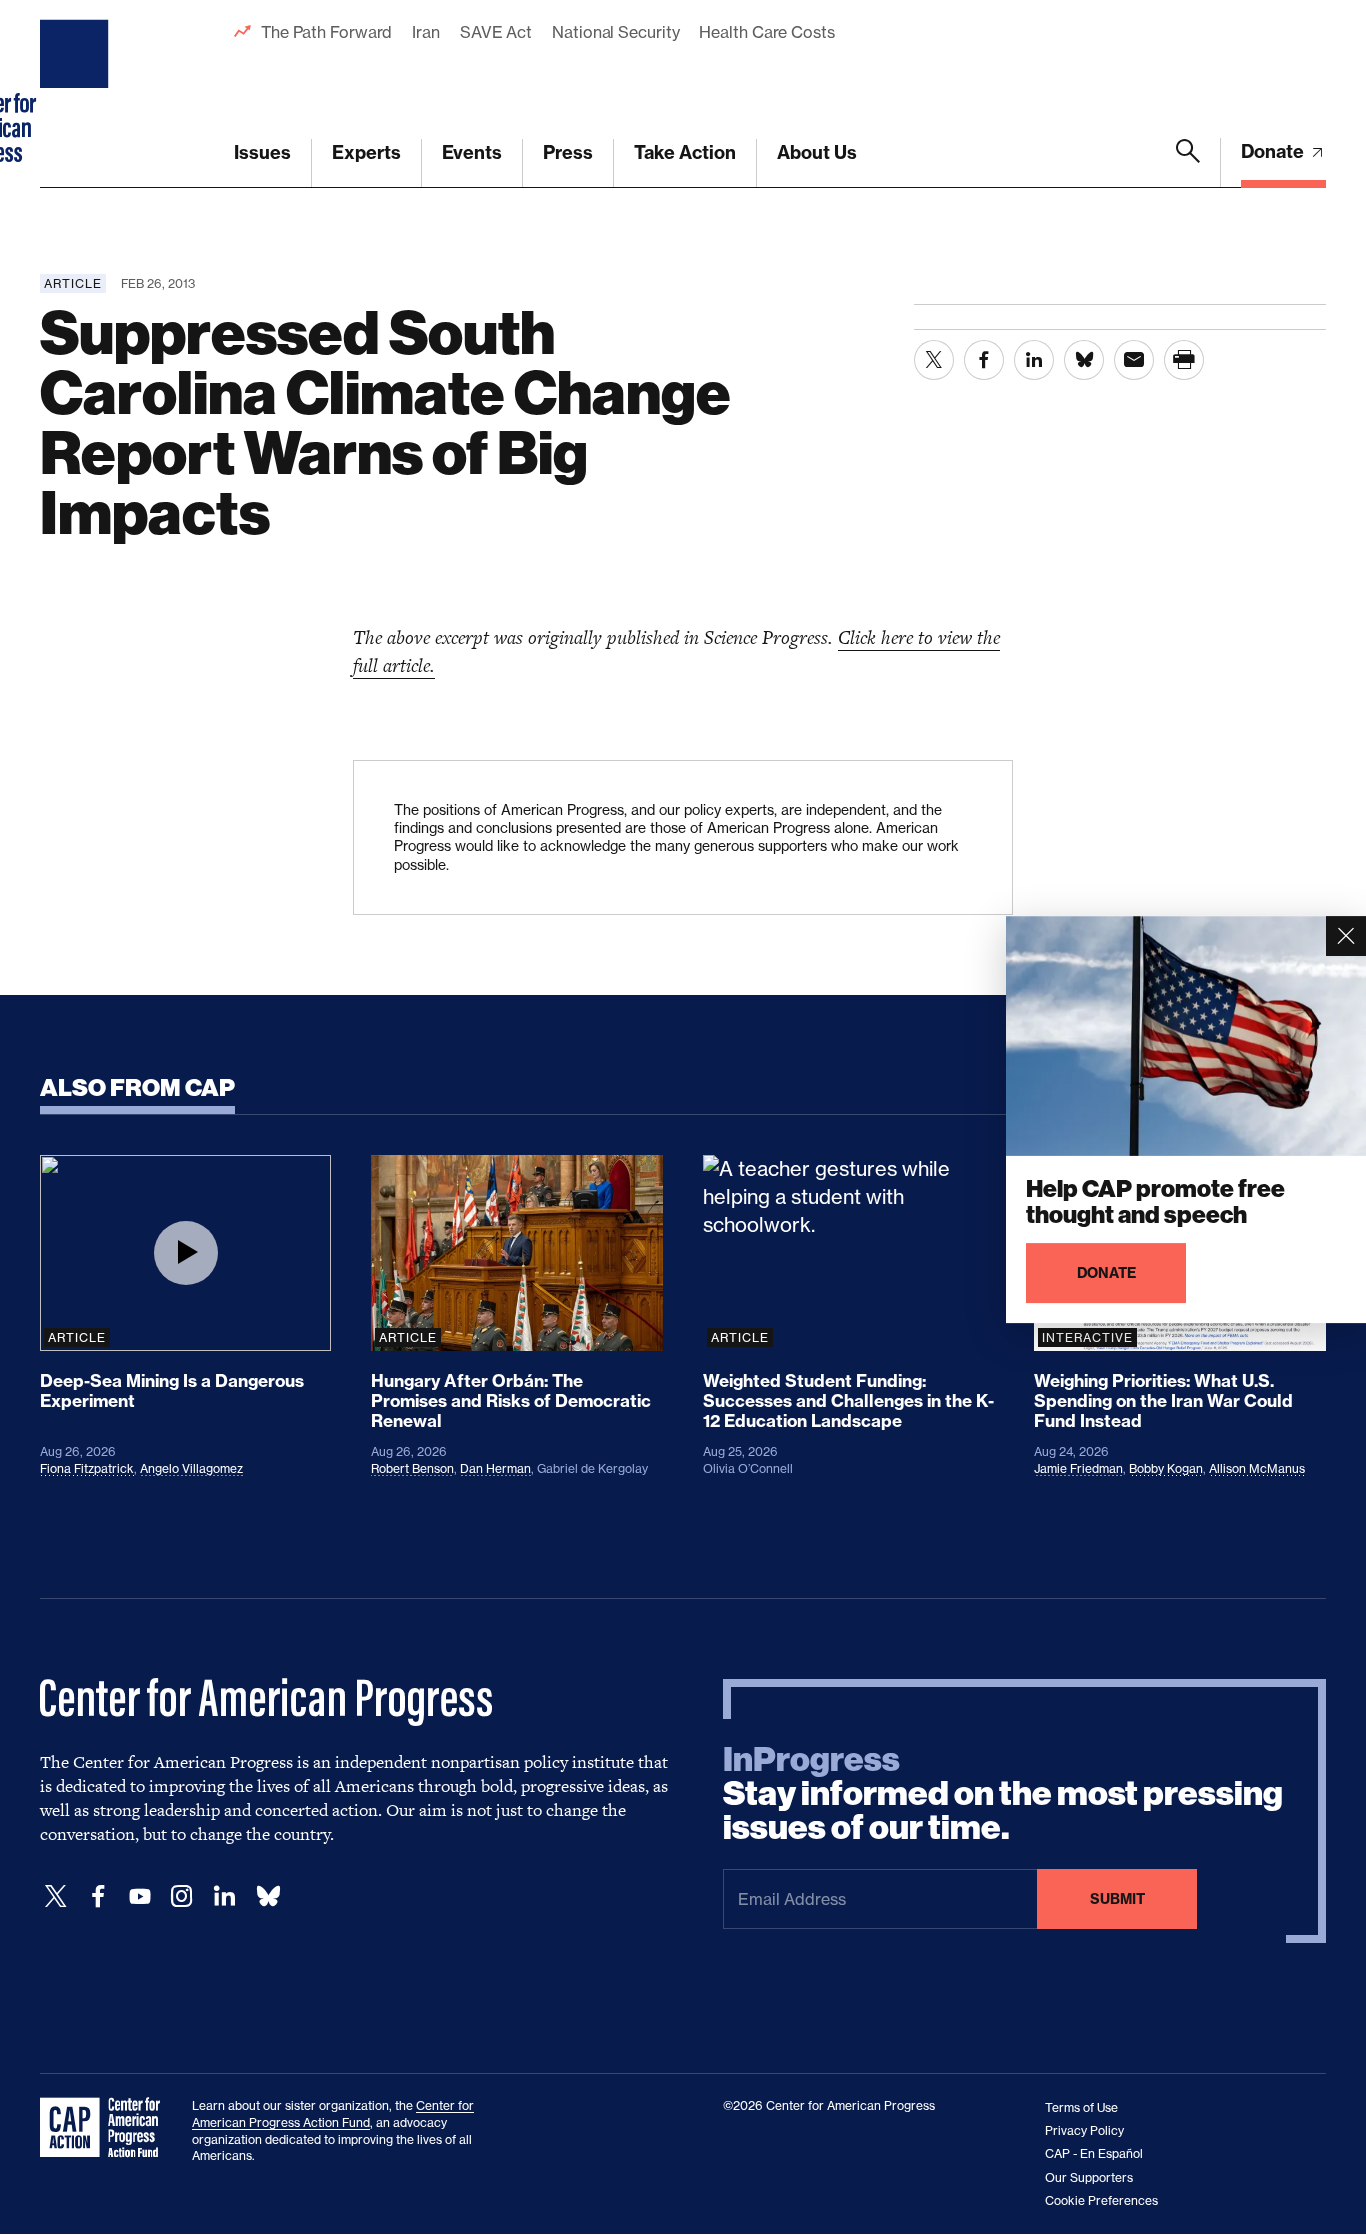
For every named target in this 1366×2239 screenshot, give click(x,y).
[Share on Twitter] (934, 360)
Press (568, 152)
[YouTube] (140, 1896)
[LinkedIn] (224, 1896)
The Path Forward (326, 32)
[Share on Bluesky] (1084, 360)
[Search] (1188, 163)
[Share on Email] (1134, 360)
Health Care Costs (766, 32)
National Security (615, 32)
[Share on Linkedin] (1034, 360)
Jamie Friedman (1078, 1468)
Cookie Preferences (1101, 2200)
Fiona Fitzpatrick (87, 1468)
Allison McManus (1257, 1468)
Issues (262, 152)
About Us (817, 152)
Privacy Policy (1084, 2130)
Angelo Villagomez (191, 1468)
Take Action (685, 152)
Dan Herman (495, 1468)
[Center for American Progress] (77, 94)
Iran (426, 32)
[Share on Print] (1184, 360)
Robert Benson (412, 1468)
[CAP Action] (106, 2128)
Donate (1274, 151)
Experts (366, 152)
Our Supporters (1089, 2177)
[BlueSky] (268, 1896)
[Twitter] (56, 1896)
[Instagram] (182, 1896)
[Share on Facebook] (984, 360)
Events (472, 152)
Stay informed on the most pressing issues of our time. (1003, 1794)
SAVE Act (496, 32)
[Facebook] (98, 1896)
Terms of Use (1081, 2107)
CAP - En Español (1094, 2153)
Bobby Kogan (1166, 1468)
